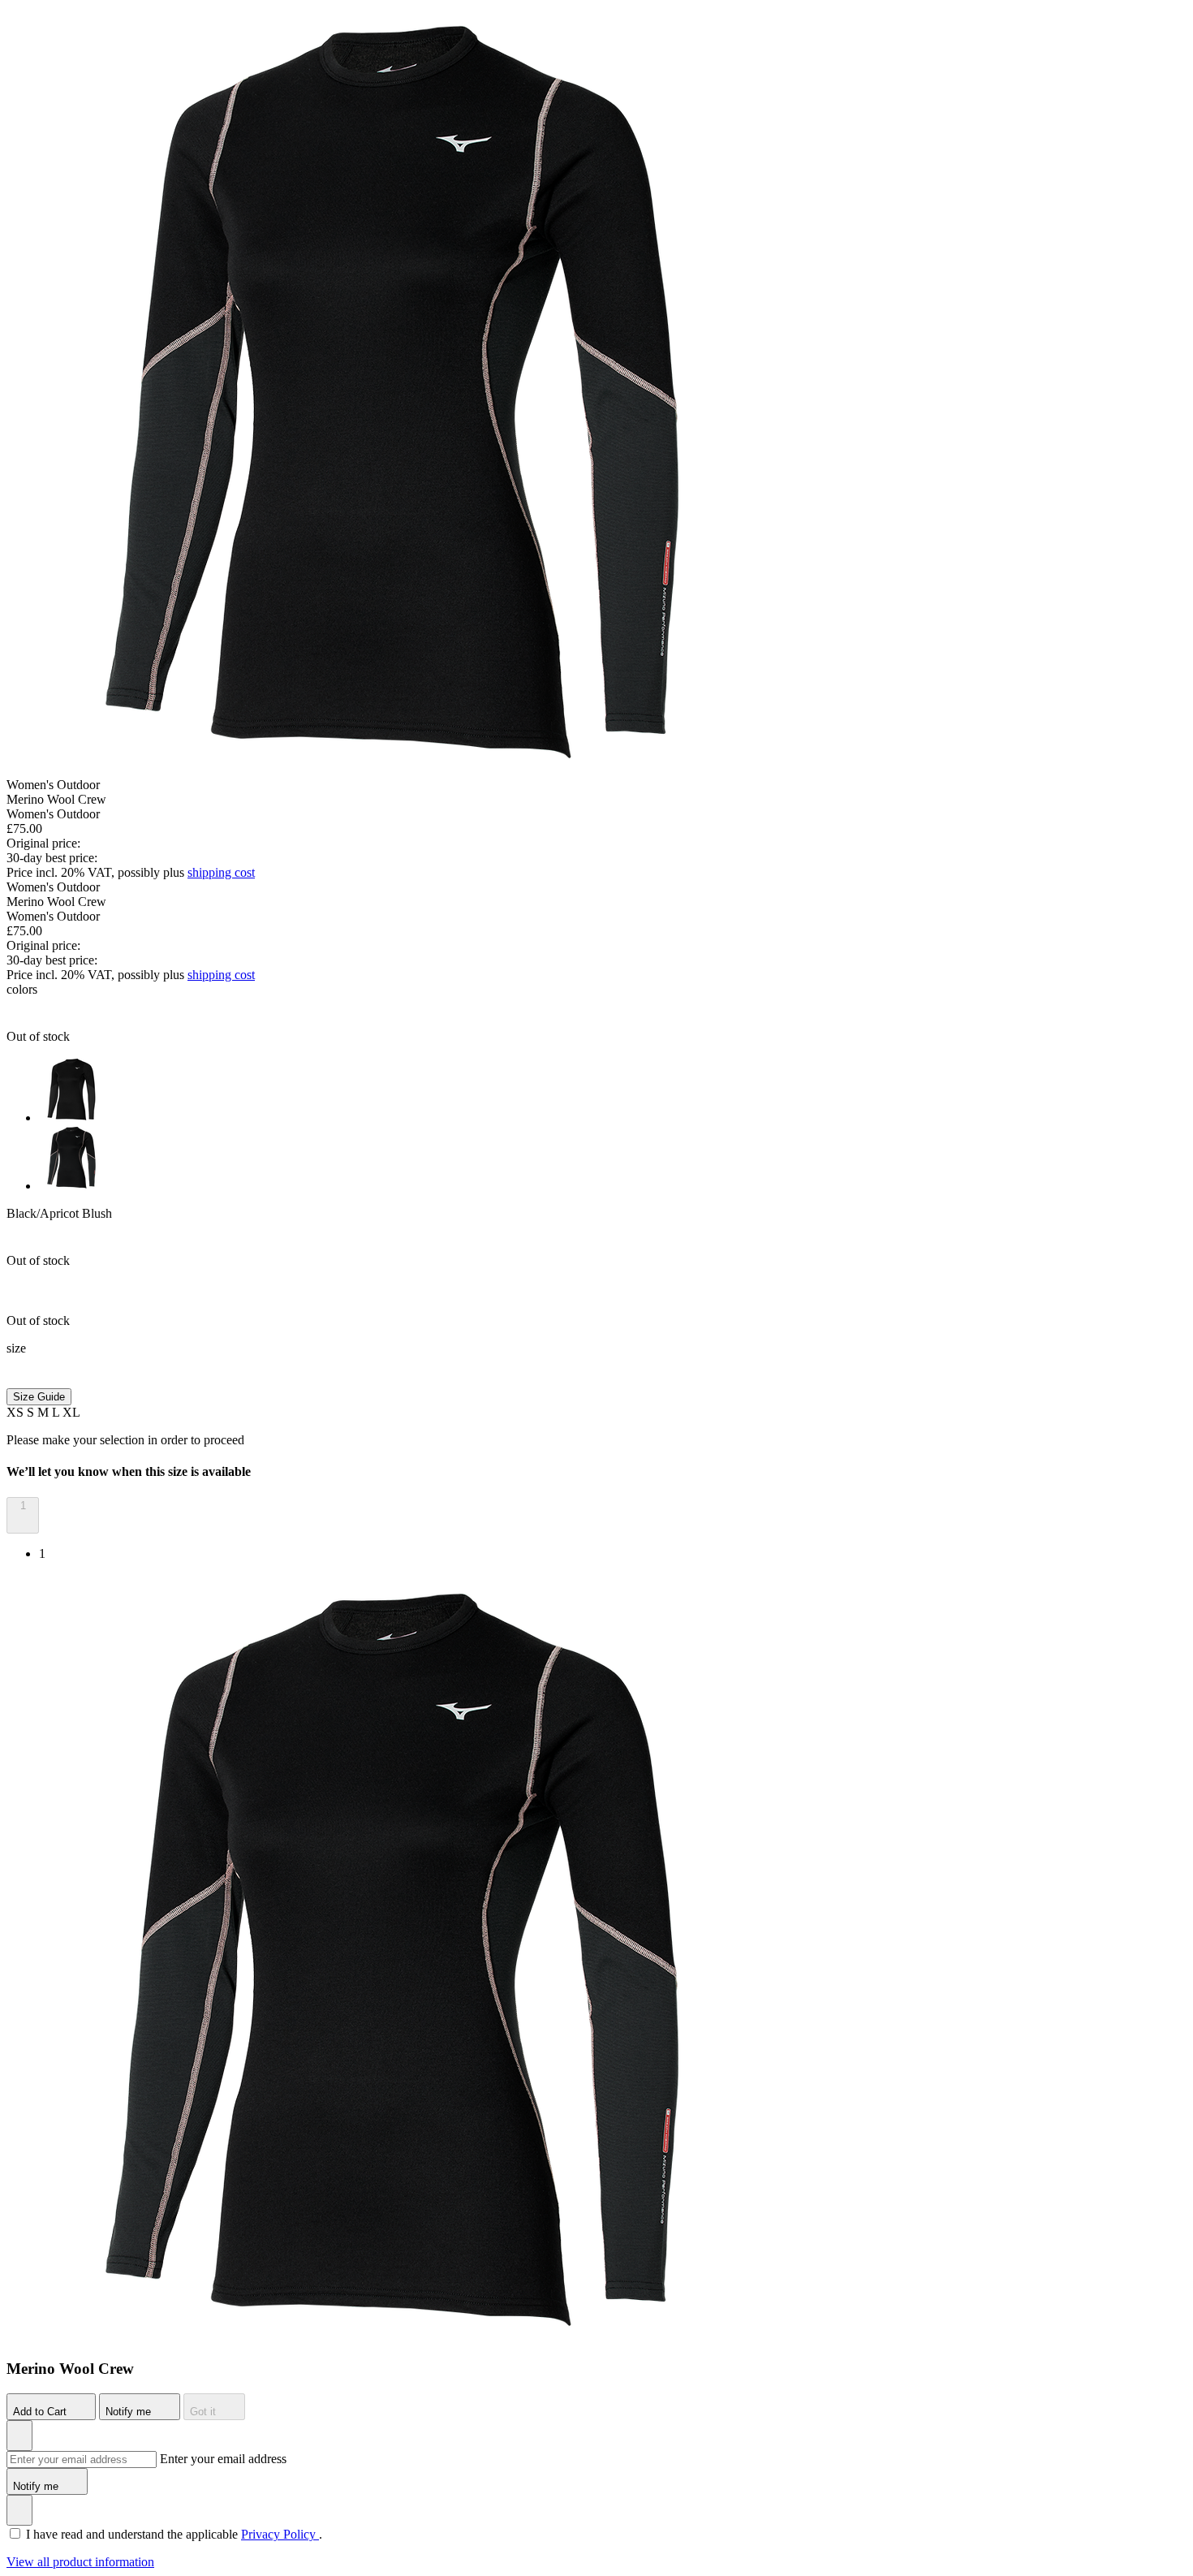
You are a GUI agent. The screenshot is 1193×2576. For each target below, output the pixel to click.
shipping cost (221, 872)
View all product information (80, 2562)
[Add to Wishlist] (19, 2436)
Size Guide (39, 1397)
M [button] (45, 1412)
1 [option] (42, 1553)
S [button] (32, 1412)
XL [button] (71, 1412)
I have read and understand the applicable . (174, 2534)
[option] (613, 1091)
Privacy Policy (280, 2534)
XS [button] (17, 1412)
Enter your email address (223, 2459)
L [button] (57, 1412)
